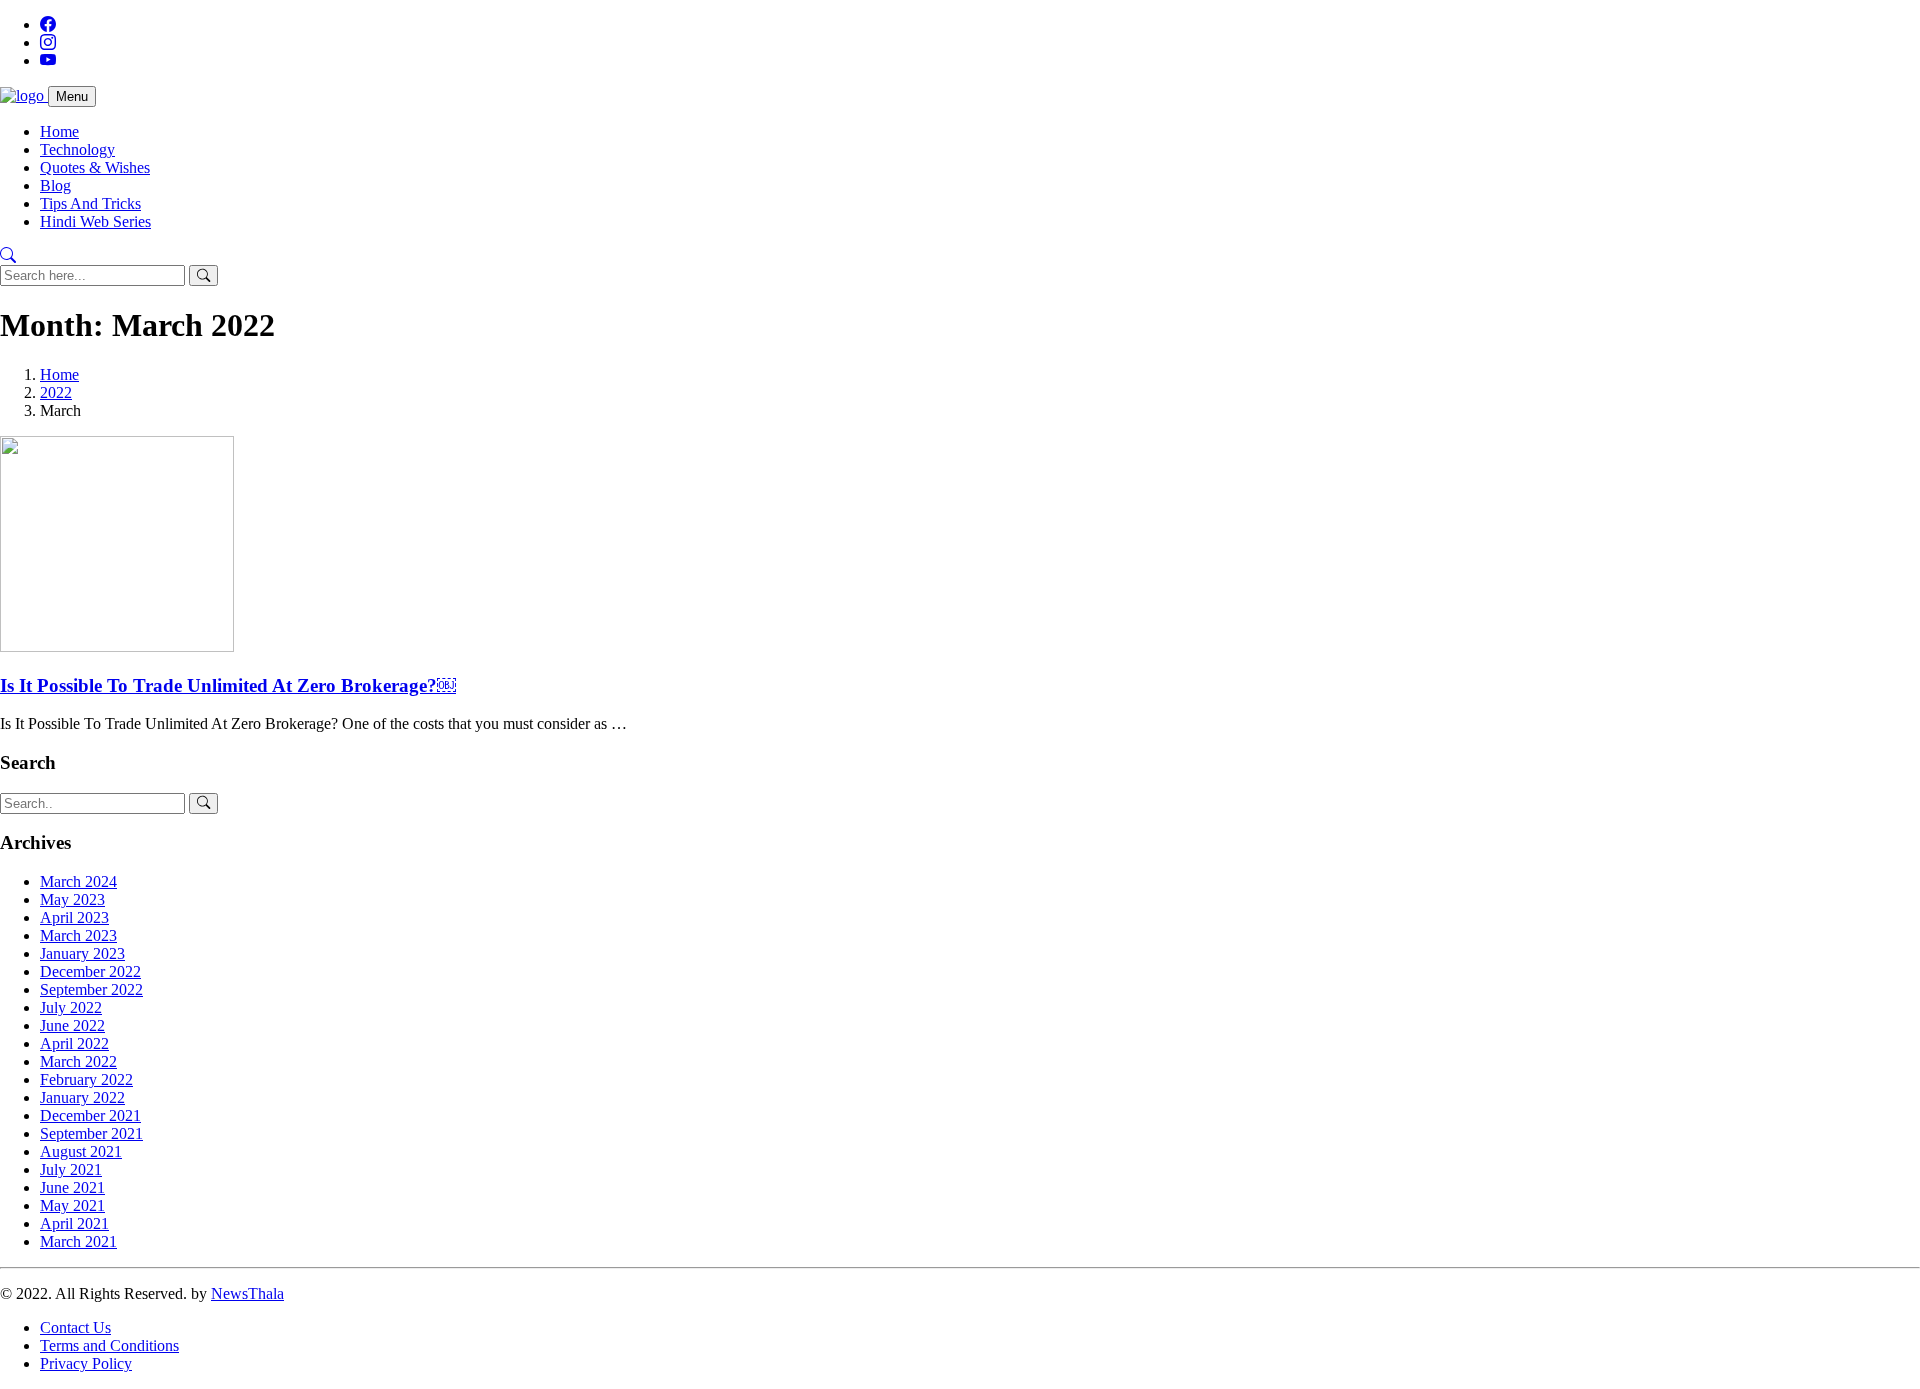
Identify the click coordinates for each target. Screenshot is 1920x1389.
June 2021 (72, 1187)
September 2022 (91, 989)
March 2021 (78, 1241)
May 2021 (72, 1205)
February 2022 (86, 1079)
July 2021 (71, 1169)
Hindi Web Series (95, 221)
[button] (8, 255)
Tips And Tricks (90, 203)
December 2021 (90, 1115)
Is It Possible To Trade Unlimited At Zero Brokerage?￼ (228, 685)
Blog (55, 185)
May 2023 (72, 899)
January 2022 (82, 1097)
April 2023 (74, 917)
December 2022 (90, 971)
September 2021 (91, 1133)
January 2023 (82, 953)
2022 (56, 392)
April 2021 (74, 1223)
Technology (77, 149)
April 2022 (74, 1043)
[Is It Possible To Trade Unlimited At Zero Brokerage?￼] (117, 646)
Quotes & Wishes (95, 167)
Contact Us (75, 1327)
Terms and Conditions (109, 1345)
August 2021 (81, 1151)
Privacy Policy (86, 1363)
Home (59, 131)
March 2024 (78, 881)
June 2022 (72, 1025)
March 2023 (78, 935)
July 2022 (71, 1007)
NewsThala (247, 1293)
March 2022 (78, 1061)
